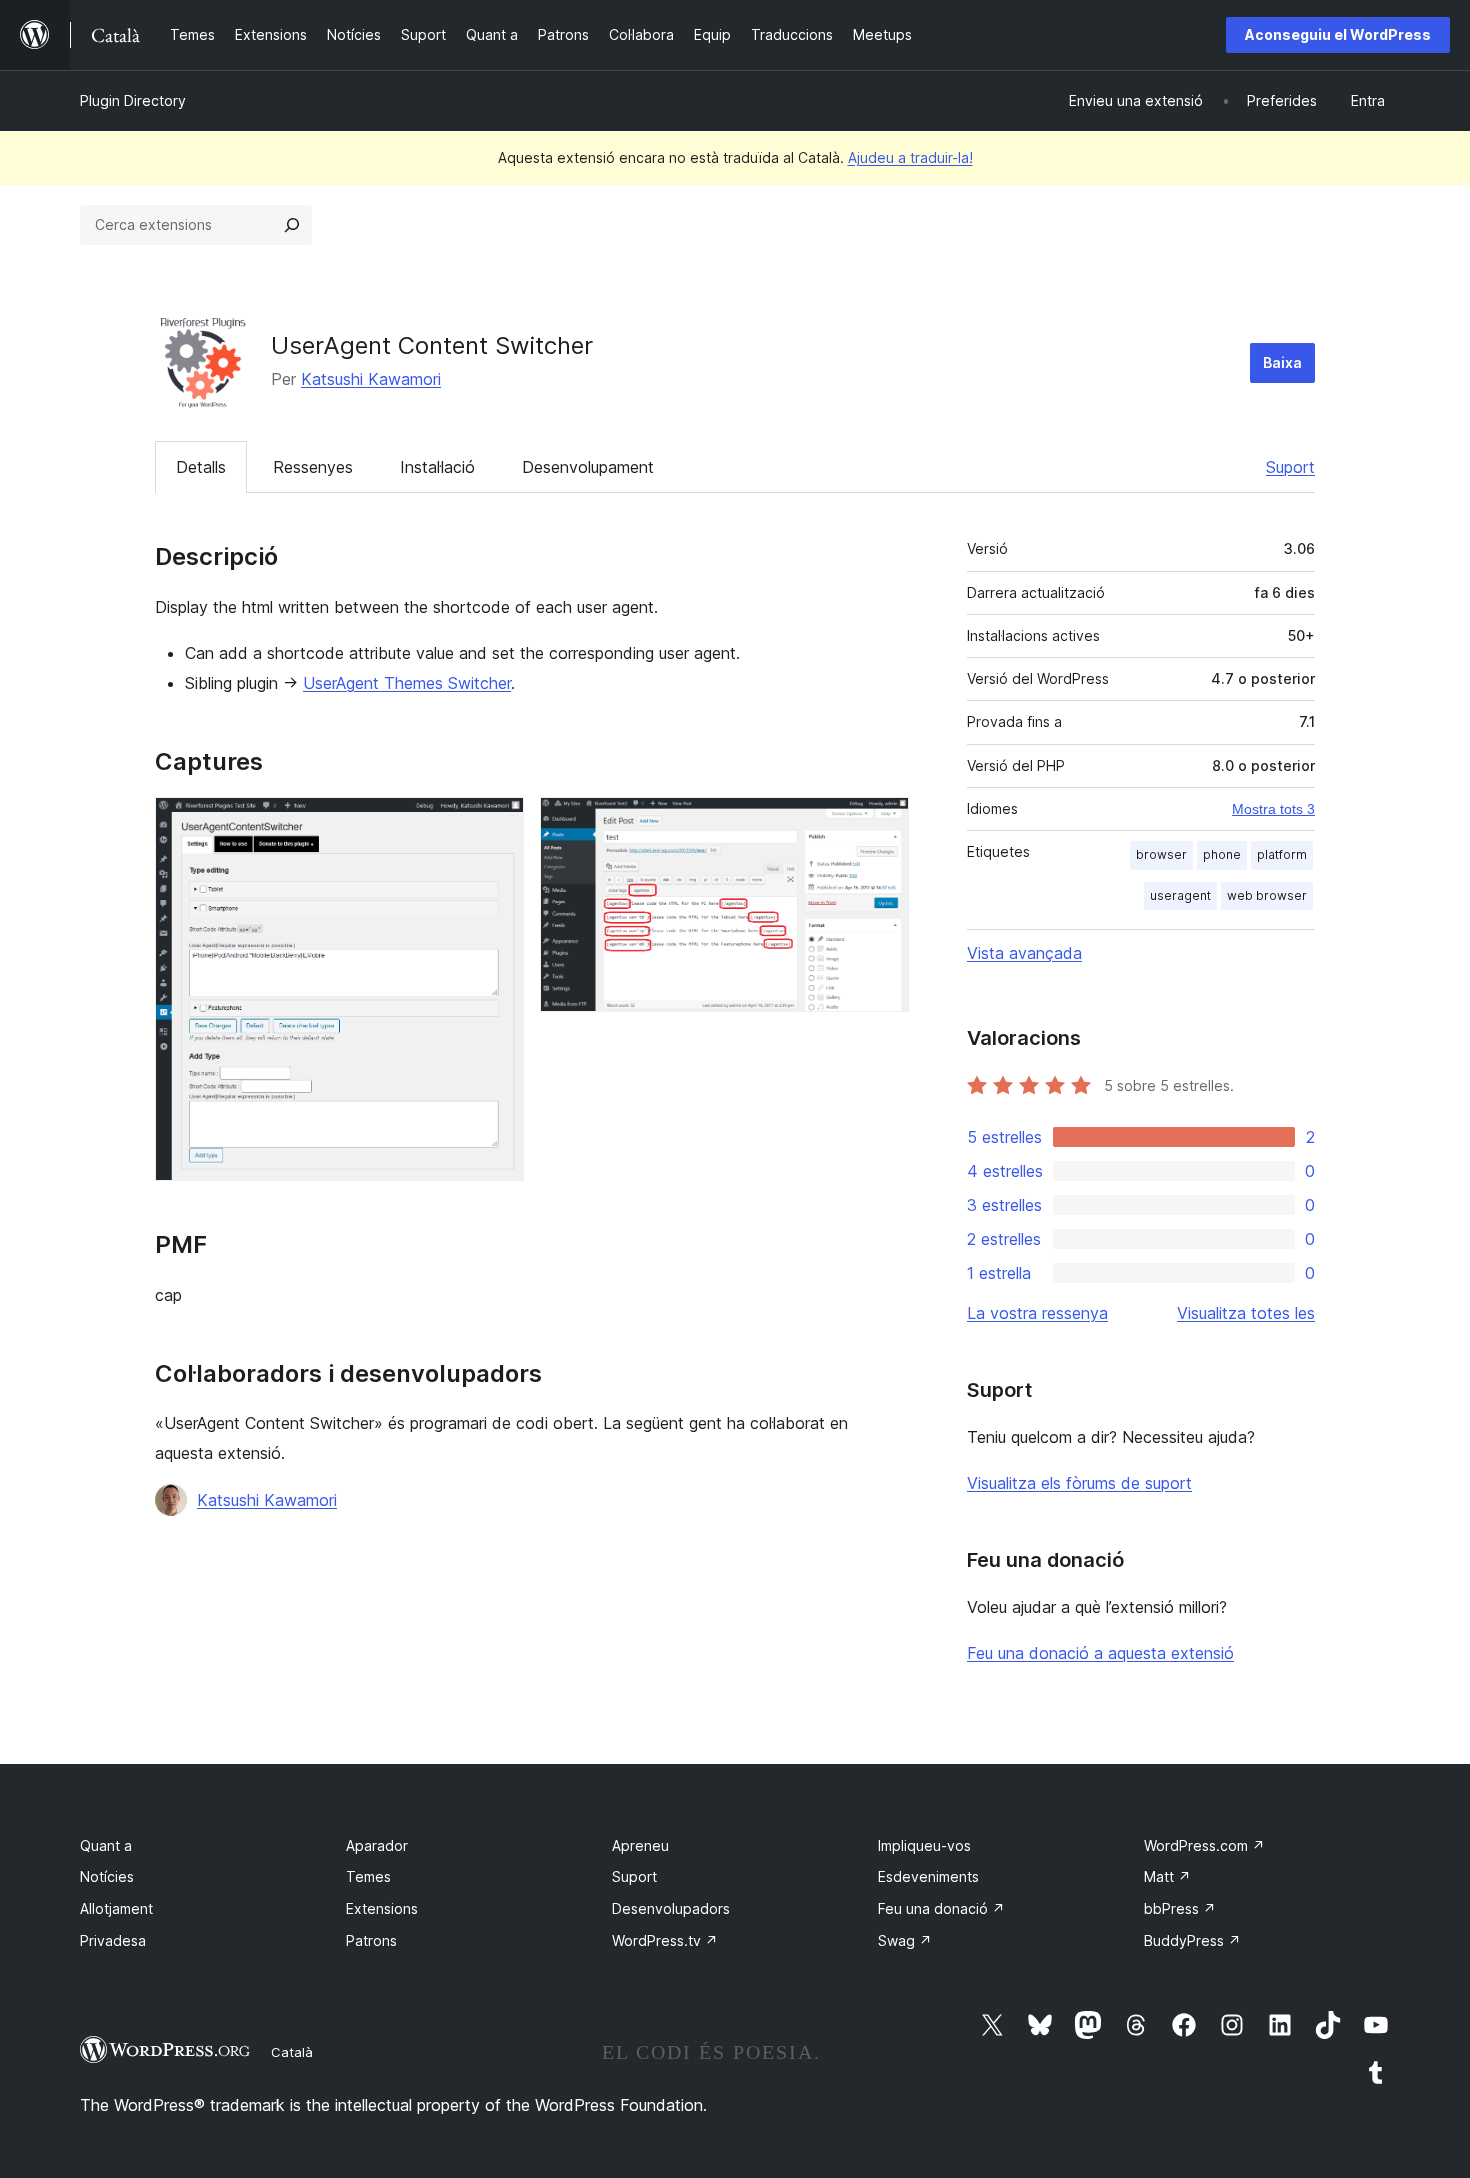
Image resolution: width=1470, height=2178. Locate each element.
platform (1282, 854)
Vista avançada (1024, 953)
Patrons (371, 1940)
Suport (1290, 467)
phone (1222, 854)
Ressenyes (313, 467)
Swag (905, 1940)
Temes (368, 1876)
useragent (1180, 895)
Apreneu (640, 1845)
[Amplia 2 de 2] (882, 824)
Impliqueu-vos (924, 1845)
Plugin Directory (133, 100)
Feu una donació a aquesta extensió (1100, 1653)
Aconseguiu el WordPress (1338, 34)
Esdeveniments (928, 1876)
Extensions (382, 1908)
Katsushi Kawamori (371, 379)
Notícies (107, 1876)
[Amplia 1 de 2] (497, 824)
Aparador (377, 1845)
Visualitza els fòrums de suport (1079, 1483)
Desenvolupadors (671, 1908)
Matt (1167, 1876)
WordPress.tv (665, 1940)
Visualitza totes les (1246, 1313)
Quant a (106, 1845)
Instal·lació (437, 467)
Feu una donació (941, 1908)
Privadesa (113, 1940)
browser (1161, 854)
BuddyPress (1192, 1940)
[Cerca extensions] (292, 225)
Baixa (1282, 362)
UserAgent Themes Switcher (407, 683)
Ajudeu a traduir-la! (910, 157)
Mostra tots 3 (1273, 809)
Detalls (201, 467)
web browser (1267, 895)
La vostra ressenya (1037, 1313)
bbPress (1180, 1908)
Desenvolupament (588, 467)
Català (292, 2052)
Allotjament (116, 1908)
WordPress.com (1204, 1845)
